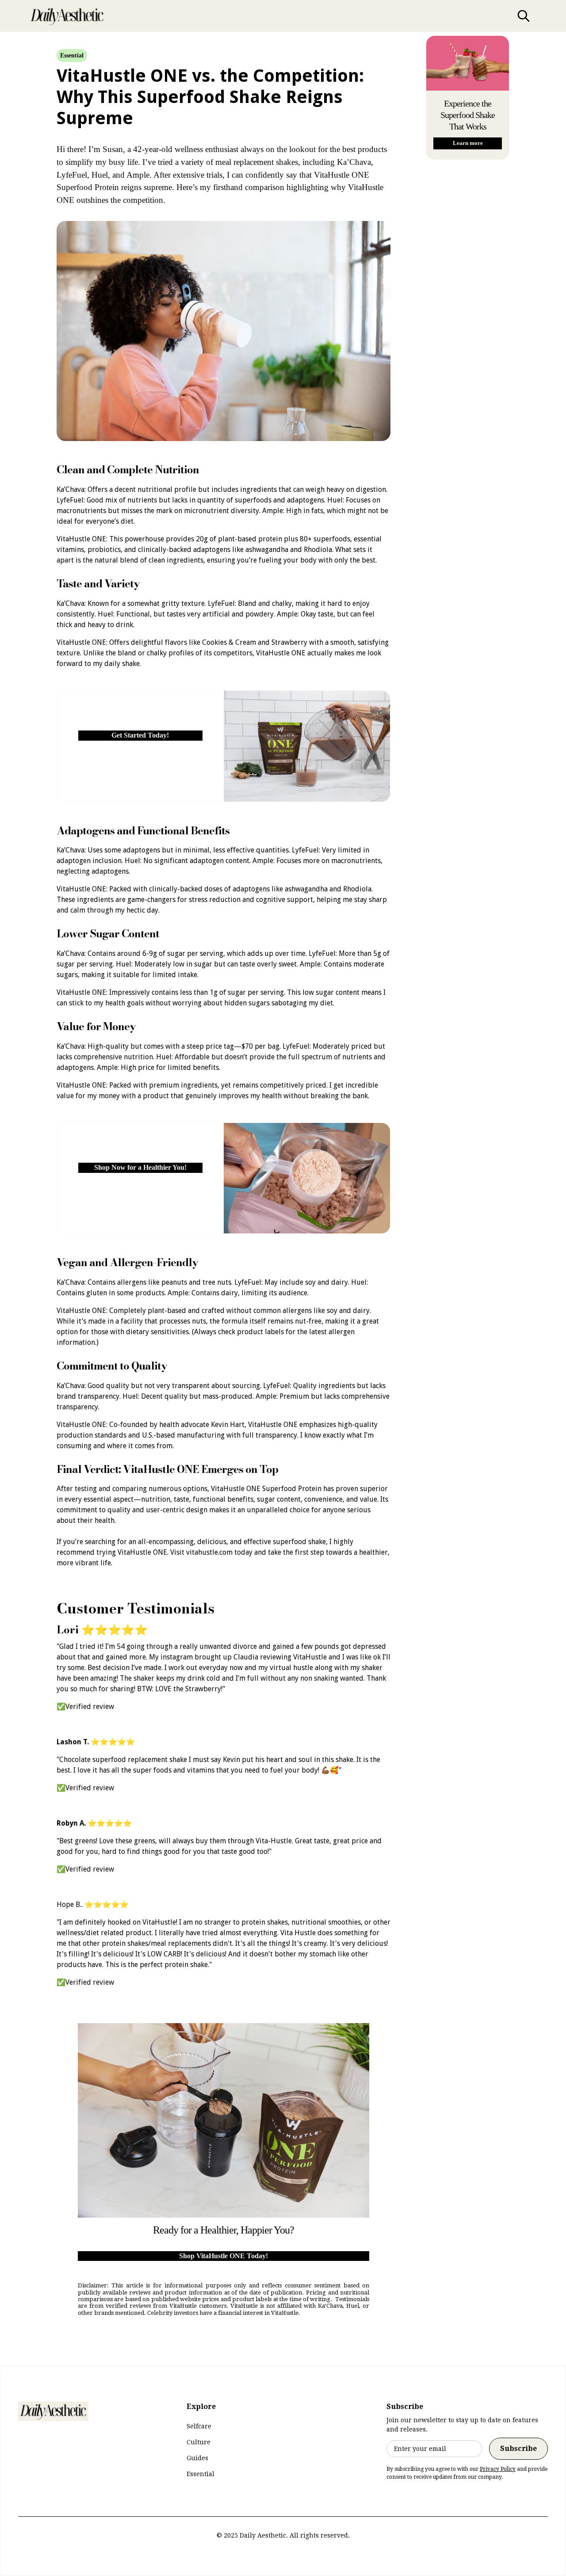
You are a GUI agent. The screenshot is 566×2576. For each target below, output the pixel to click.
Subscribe (518, 2449)
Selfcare (199, 2426)
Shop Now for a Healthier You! (140, 1167)
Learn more (468, 143)
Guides (197, 2458)
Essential (201, 2474)
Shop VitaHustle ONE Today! (224, 2256)
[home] (67, 16)
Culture (199, 2442)
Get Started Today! (140, 735)
